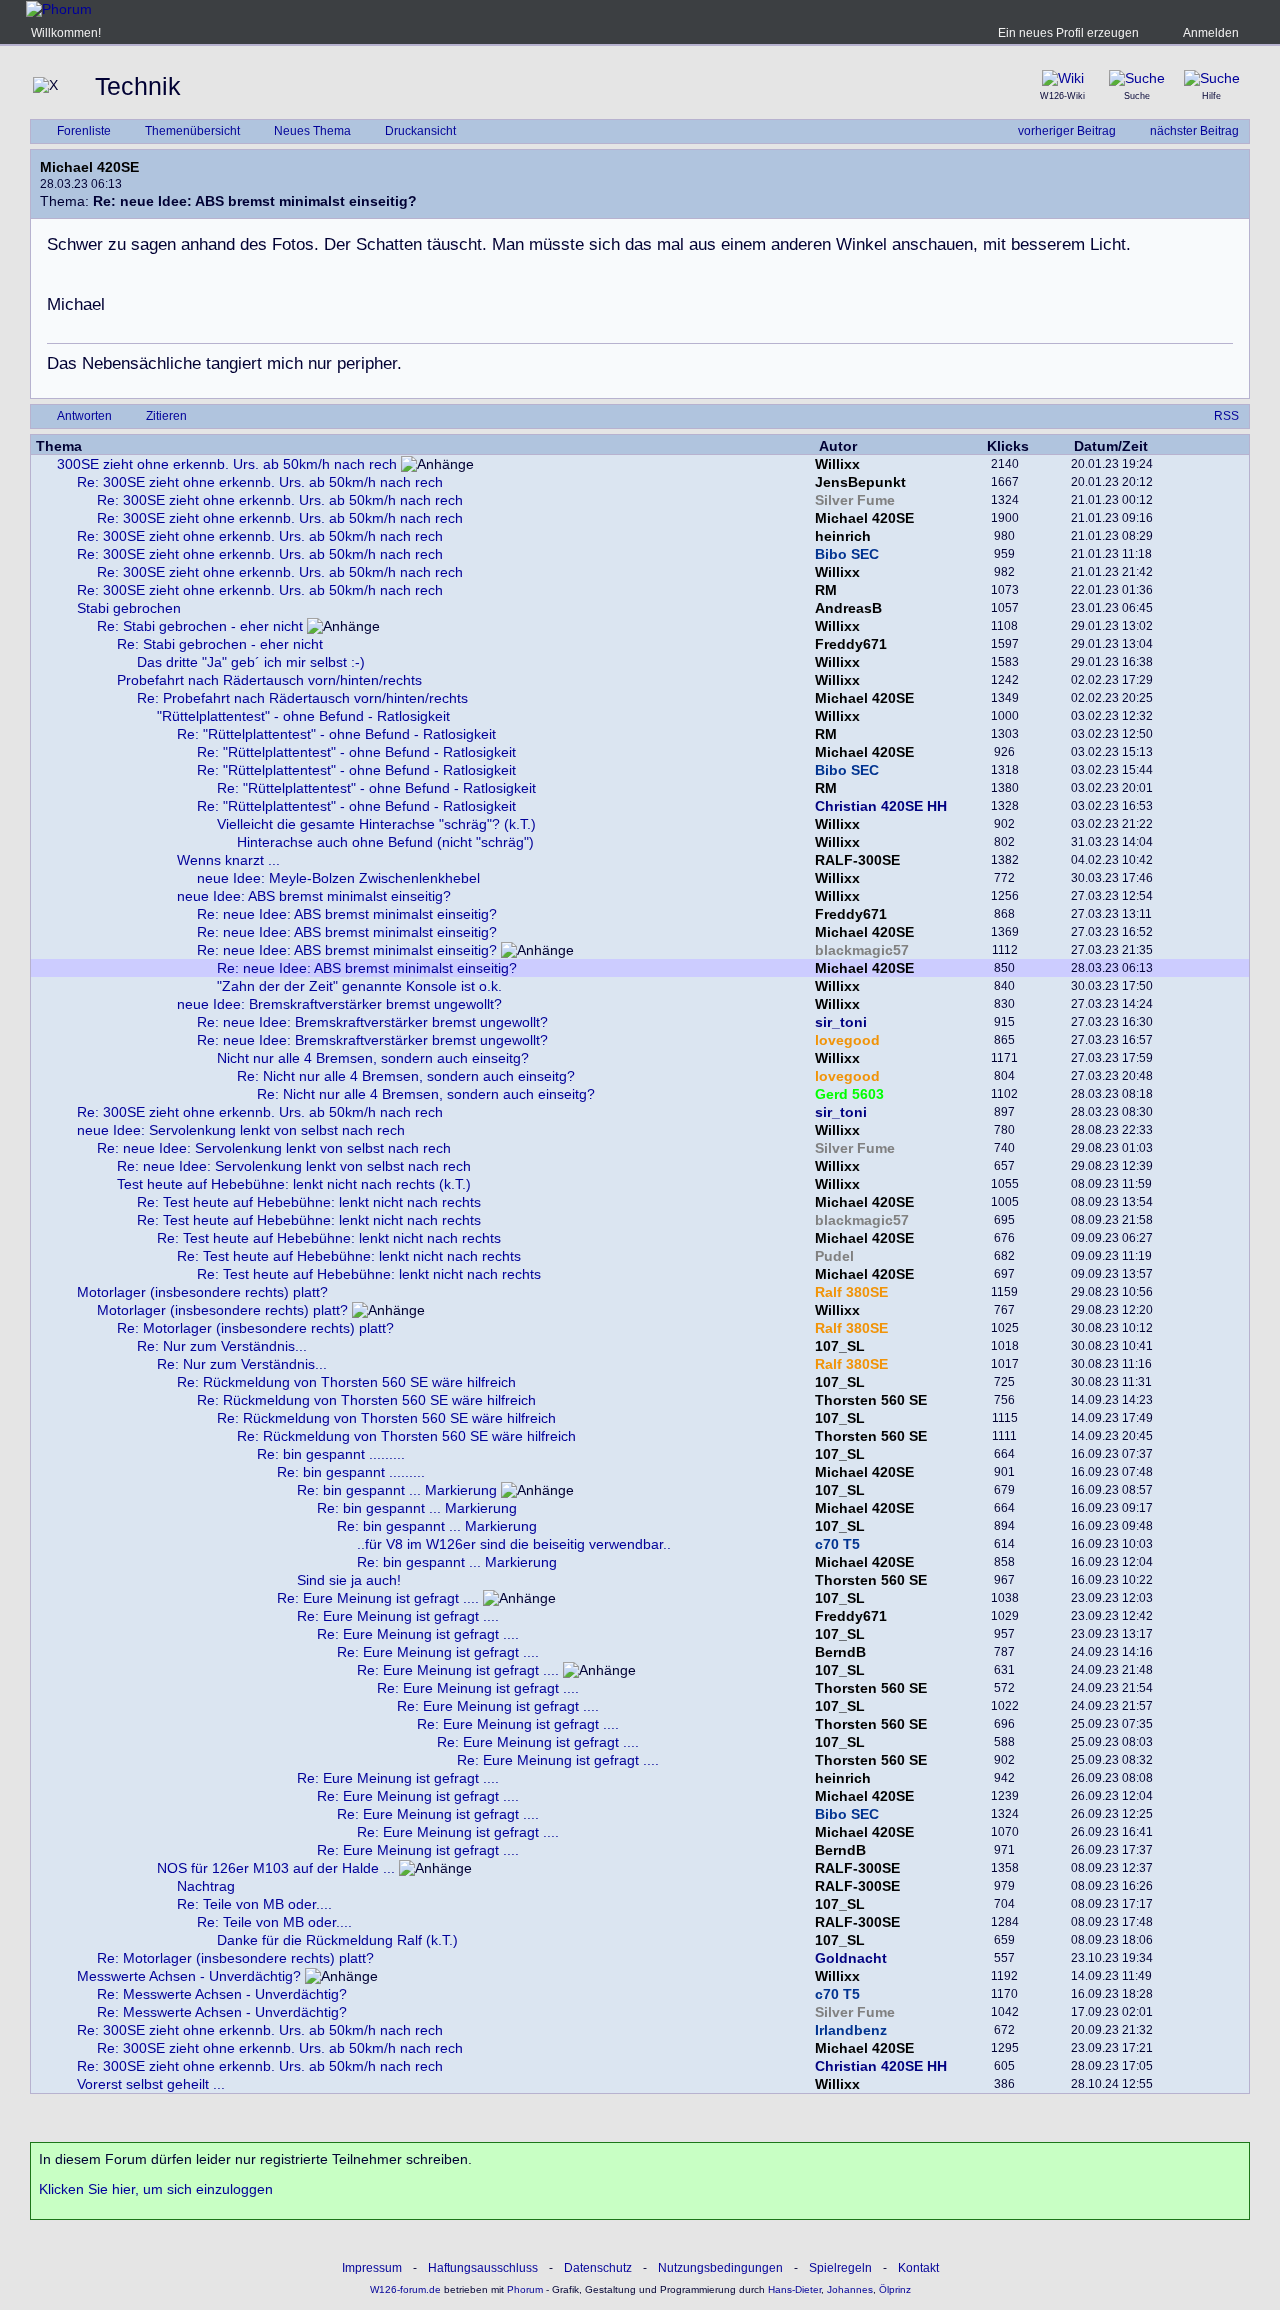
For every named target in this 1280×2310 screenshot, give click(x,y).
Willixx (837, 464)
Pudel (834, 1256)
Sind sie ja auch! (349, 1580)
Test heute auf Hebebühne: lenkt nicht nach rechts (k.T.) (294, 1184)
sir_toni (841, 1022)
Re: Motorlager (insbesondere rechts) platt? (255, 1328)
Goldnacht (851, 1958)
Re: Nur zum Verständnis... (222, 1346)
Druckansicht (420, 131)
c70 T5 (837, 1544)
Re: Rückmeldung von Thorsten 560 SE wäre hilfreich (346, 1382)
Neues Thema (312, 131)
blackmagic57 (862, 950)
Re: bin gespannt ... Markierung (397, 1490)
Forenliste (84, 131)
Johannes (850, 2289)
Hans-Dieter (794, 2289)
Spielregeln (840, 2268)
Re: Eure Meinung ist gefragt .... (378, 1598)
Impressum (372, 2268)
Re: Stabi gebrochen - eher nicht (200, 626)
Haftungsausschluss (483, 2268)
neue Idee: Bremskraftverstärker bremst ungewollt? (339, 1004)
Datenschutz (598, 2268)
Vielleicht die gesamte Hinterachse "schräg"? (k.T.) (376, 824)
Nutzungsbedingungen (720, 2268)
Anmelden (1211, 33)
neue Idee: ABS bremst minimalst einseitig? (314, 896)
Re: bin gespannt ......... (331, 1454)
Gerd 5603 (849, 1094)
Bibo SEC (847, 554)
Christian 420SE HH (881, 806)
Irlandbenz (851, 2030)
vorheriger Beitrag (1067, 131)
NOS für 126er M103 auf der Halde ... (276, 1868)
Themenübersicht (192, 131)
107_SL (840, 1346)
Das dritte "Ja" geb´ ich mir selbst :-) (251, 662)
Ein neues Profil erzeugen (1068, 33)
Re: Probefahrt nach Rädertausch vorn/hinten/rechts (302, 698)
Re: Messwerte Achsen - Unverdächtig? (222, 1994)
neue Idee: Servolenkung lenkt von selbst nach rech (241, 1130)
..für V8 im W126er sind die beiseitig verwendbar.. (514, 1544)
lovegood (847, 1040)
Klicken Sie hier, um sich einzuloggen (156, 2189)
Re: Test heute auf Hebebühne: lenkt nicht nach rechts (309, 1202)
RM (826, 590)
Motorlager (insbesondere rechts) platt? (202, 1292)
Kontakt (918, 2268)
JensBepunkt (860, 482)
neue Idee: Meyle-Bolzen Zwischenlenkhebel (338, 878)
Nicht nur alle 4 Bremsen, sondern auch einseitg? (373, 1058)
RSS (1226, 416)
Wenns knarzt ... (228, 860)
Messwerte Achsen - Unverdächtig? (189, 1976)
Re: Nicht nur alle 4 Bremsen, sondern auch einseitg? (406, 1076)
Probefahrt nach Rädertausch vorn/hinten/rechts (269, 680)
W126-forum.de (405, 2289)
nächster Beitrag (1194, 131)
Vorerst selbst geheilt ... (151, 2084)
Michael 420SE (89, 167)
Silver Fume (855, 500)
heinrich (843, 536)
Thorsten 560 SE (871, 1400)
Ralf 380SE (851, 1292)
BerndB (840, 1652)
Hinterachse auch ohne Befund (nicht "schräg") (385, 842)
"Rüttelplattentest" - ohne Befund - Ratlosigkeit (303, 716)
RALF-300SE (857, 860)
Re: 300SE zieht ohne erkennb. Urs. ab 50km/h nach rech (260, 482)
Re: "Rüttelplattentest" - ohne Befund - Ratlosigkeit (336, 734)
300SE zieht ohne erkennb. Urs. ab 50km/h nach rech (227, 464)
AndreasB (848, 608)
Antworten (84, 416)
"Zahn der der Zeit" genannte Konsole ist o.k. (359, 986)
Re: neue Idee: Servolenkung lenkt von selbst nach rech (274, 1148)
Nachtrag (206, 1886)
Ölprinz (895, 2289)
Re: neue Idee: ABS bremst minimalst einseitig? (347, 914)
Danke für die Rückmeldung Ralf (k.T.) (337, 1940)
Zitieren (166, 416)
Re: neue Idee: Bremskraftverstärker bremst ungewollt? (372, 1022)
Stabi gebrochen (129, 608)
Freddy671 (851, 644)
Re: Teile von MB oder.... (254, 1904)
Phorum (523, 2289)
